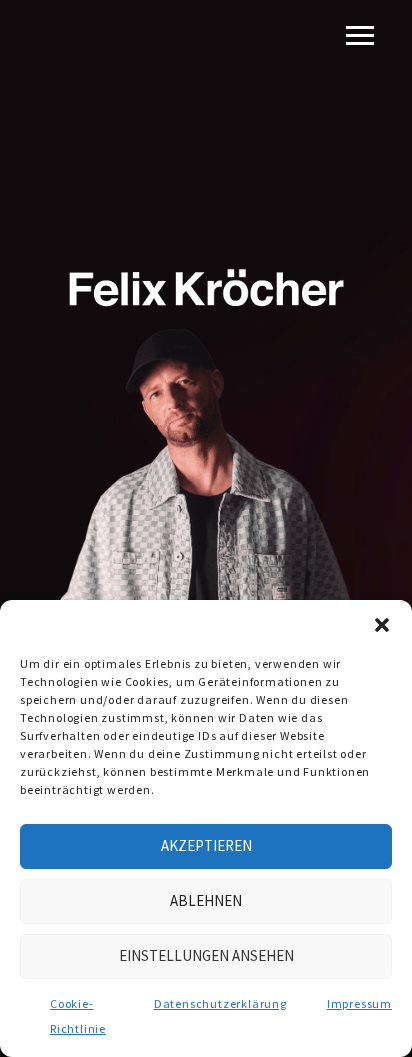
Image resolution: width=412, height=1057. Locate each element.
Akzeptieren (206, 845)
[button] (382, 625)
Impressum (359, 1003)
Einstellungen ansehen (206, 955)
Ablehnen (206, 900)
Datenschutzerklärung (220, 1003)
